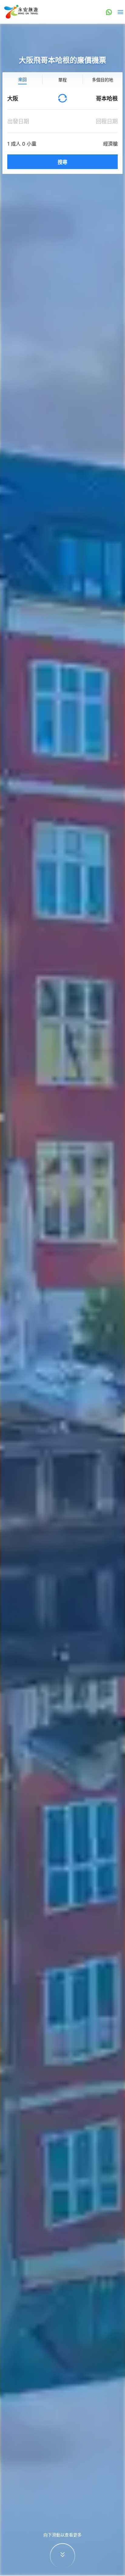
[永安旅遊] (21, 12)
